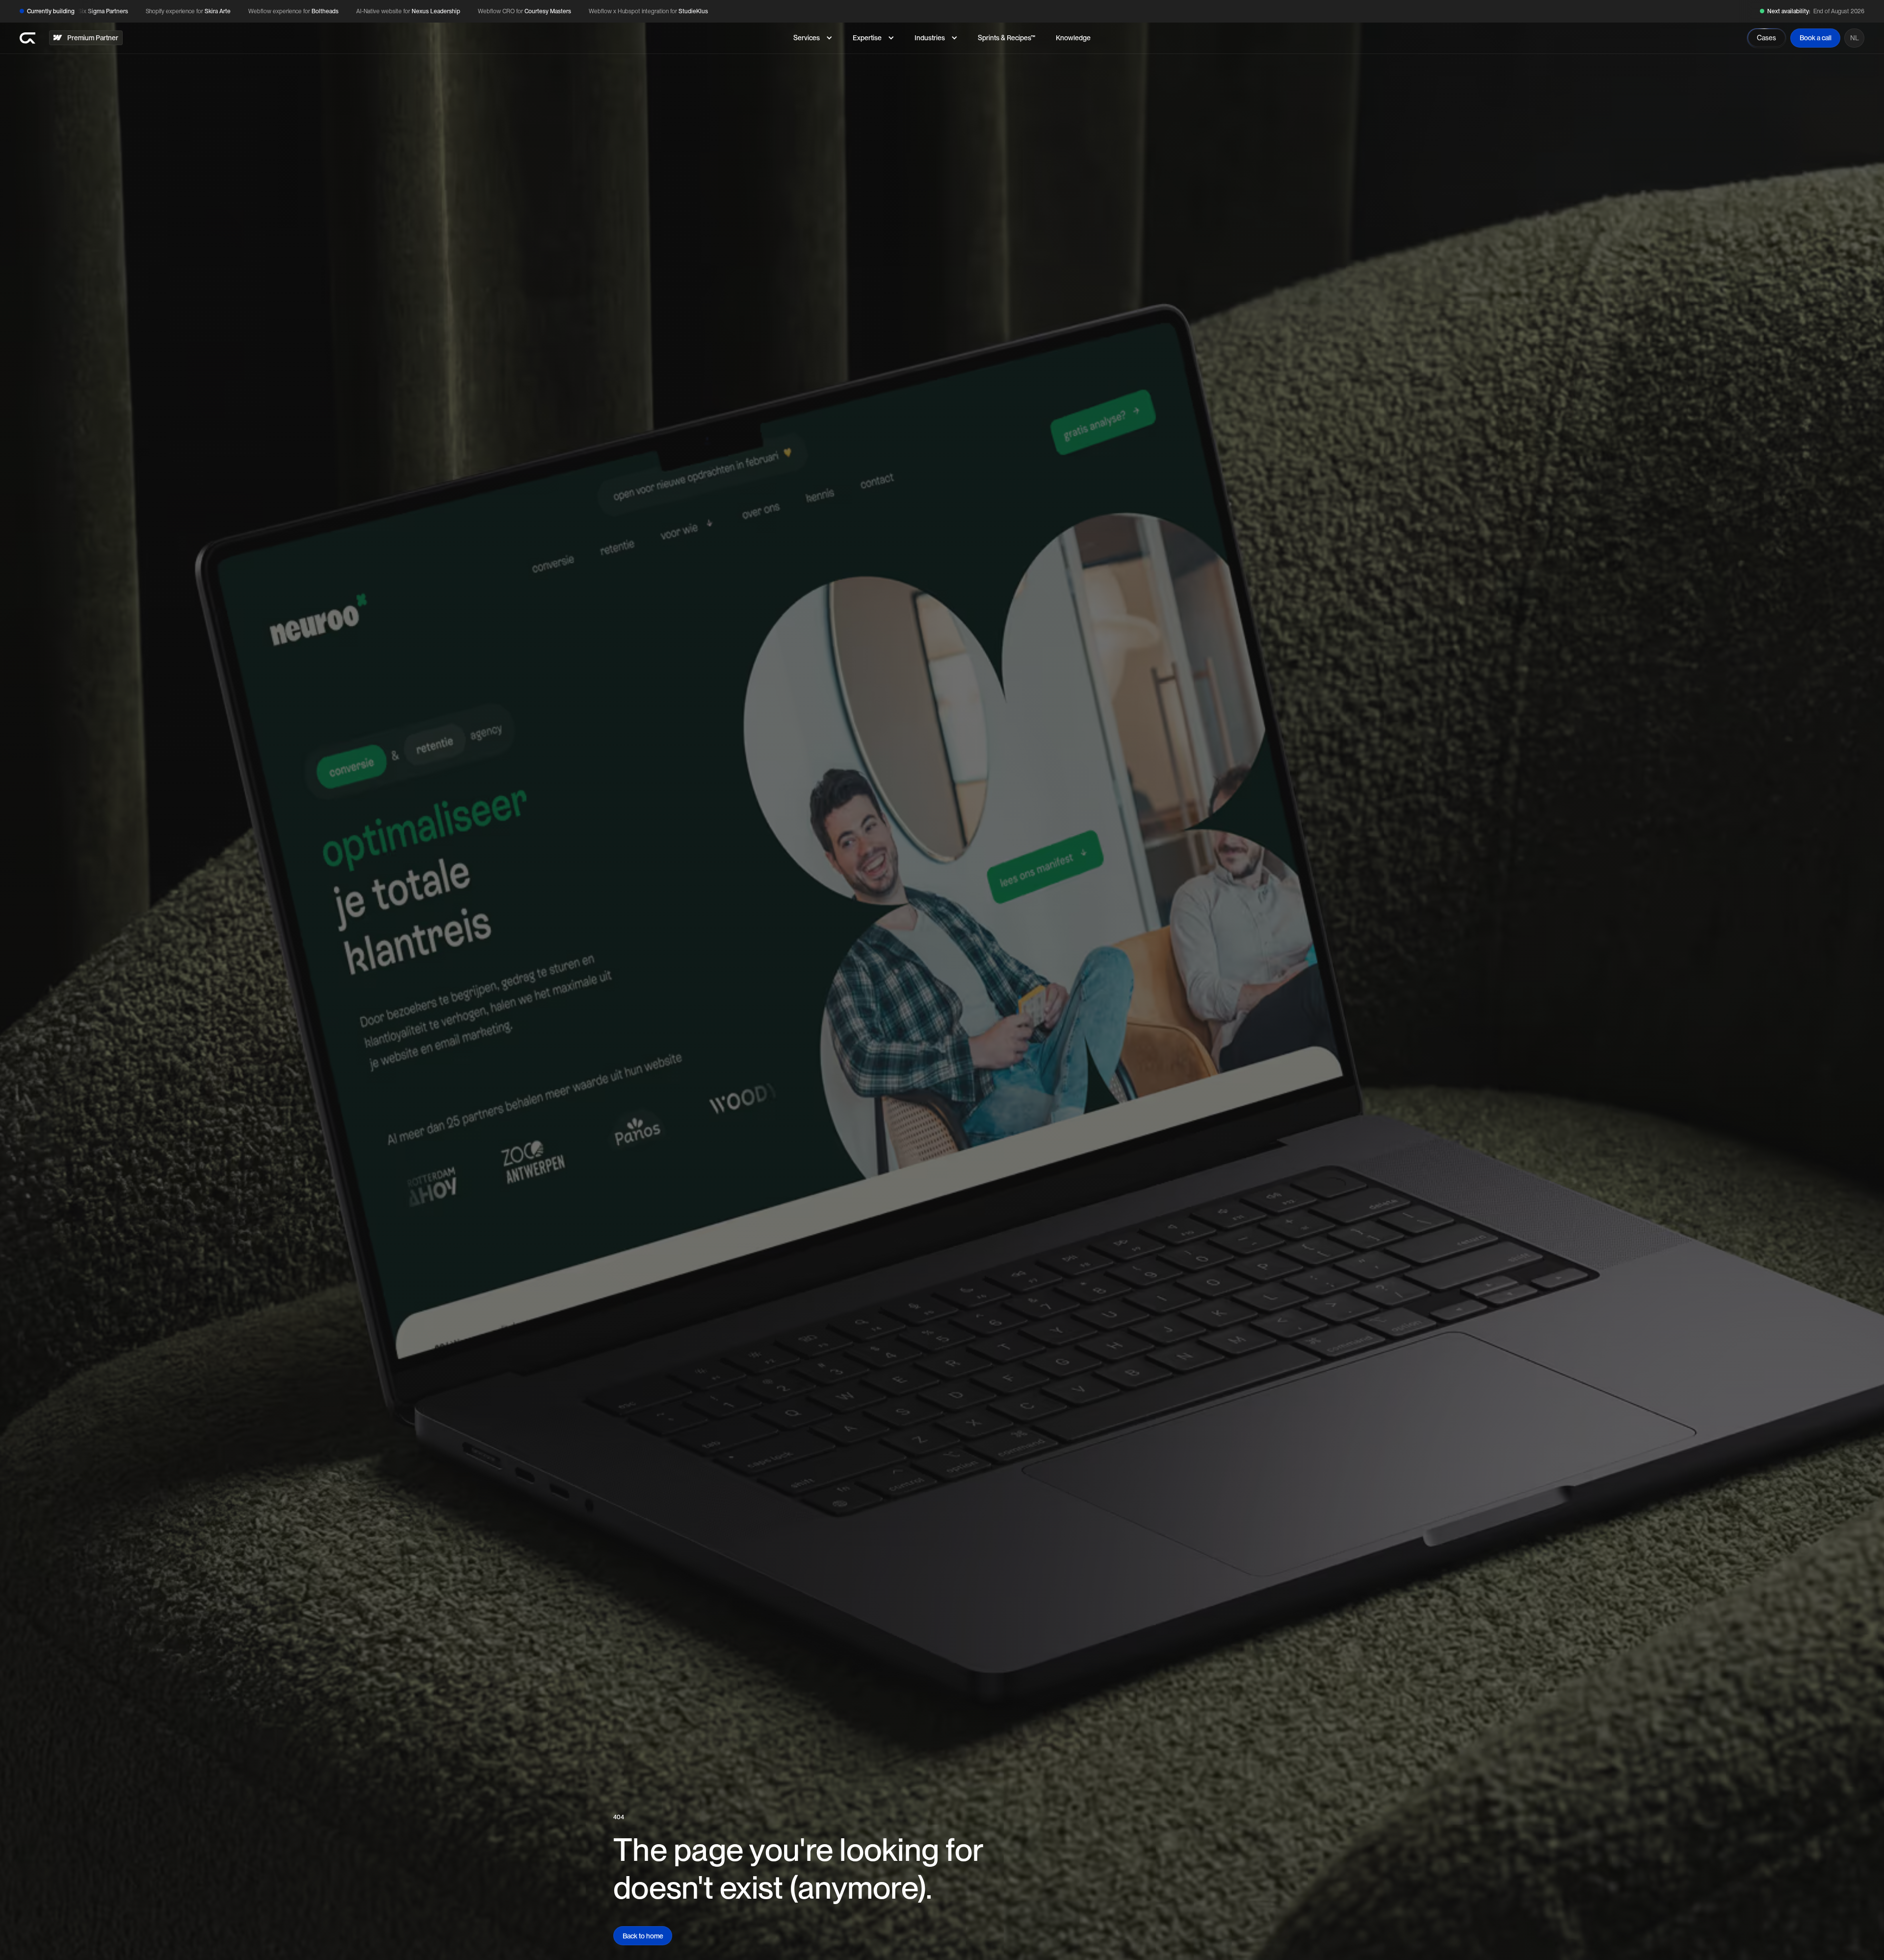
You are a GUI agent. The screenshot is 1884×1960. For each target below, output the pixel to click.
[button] (813, 38)
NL (1855, 38)
